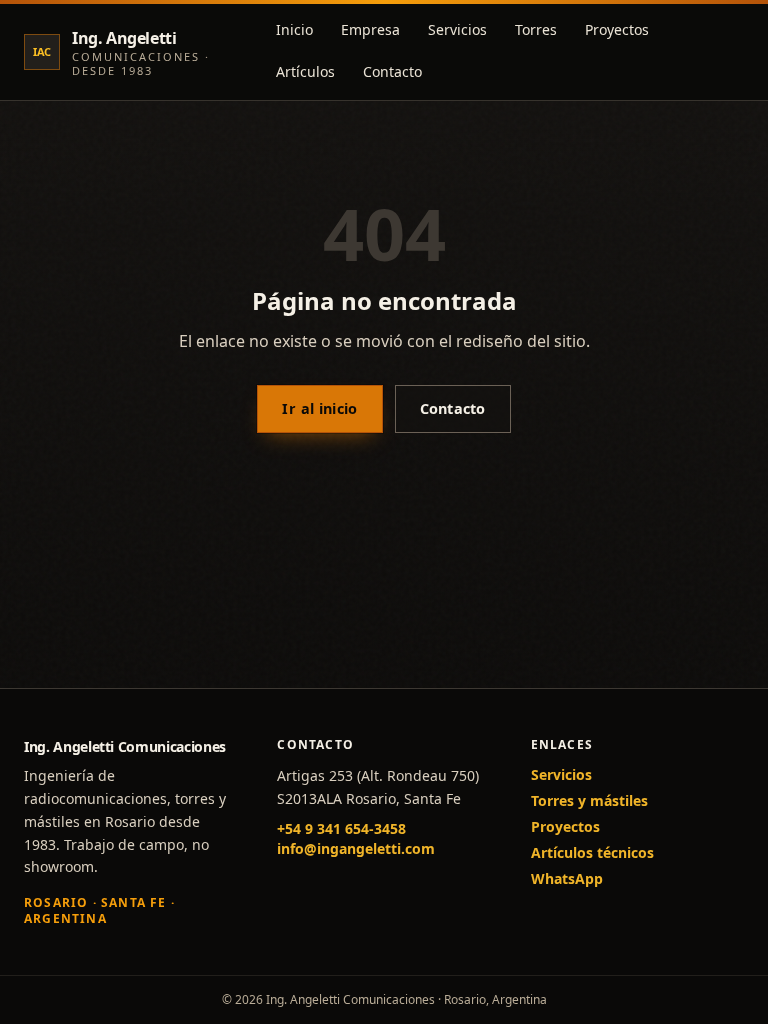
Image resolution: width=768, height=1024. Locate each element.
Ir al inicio (319, 408)
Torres (536, 29)
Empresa (370, 29)
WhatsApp (567, 878)
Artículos (305, 71)
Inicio (294, 29)
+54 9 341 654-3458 (341, 828)
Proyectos (617, 29)
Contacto (392, 71)
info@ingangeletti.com (356, 848)
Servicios (457, 29)
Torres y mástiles (589, 800)
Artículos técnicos (592, 852)
